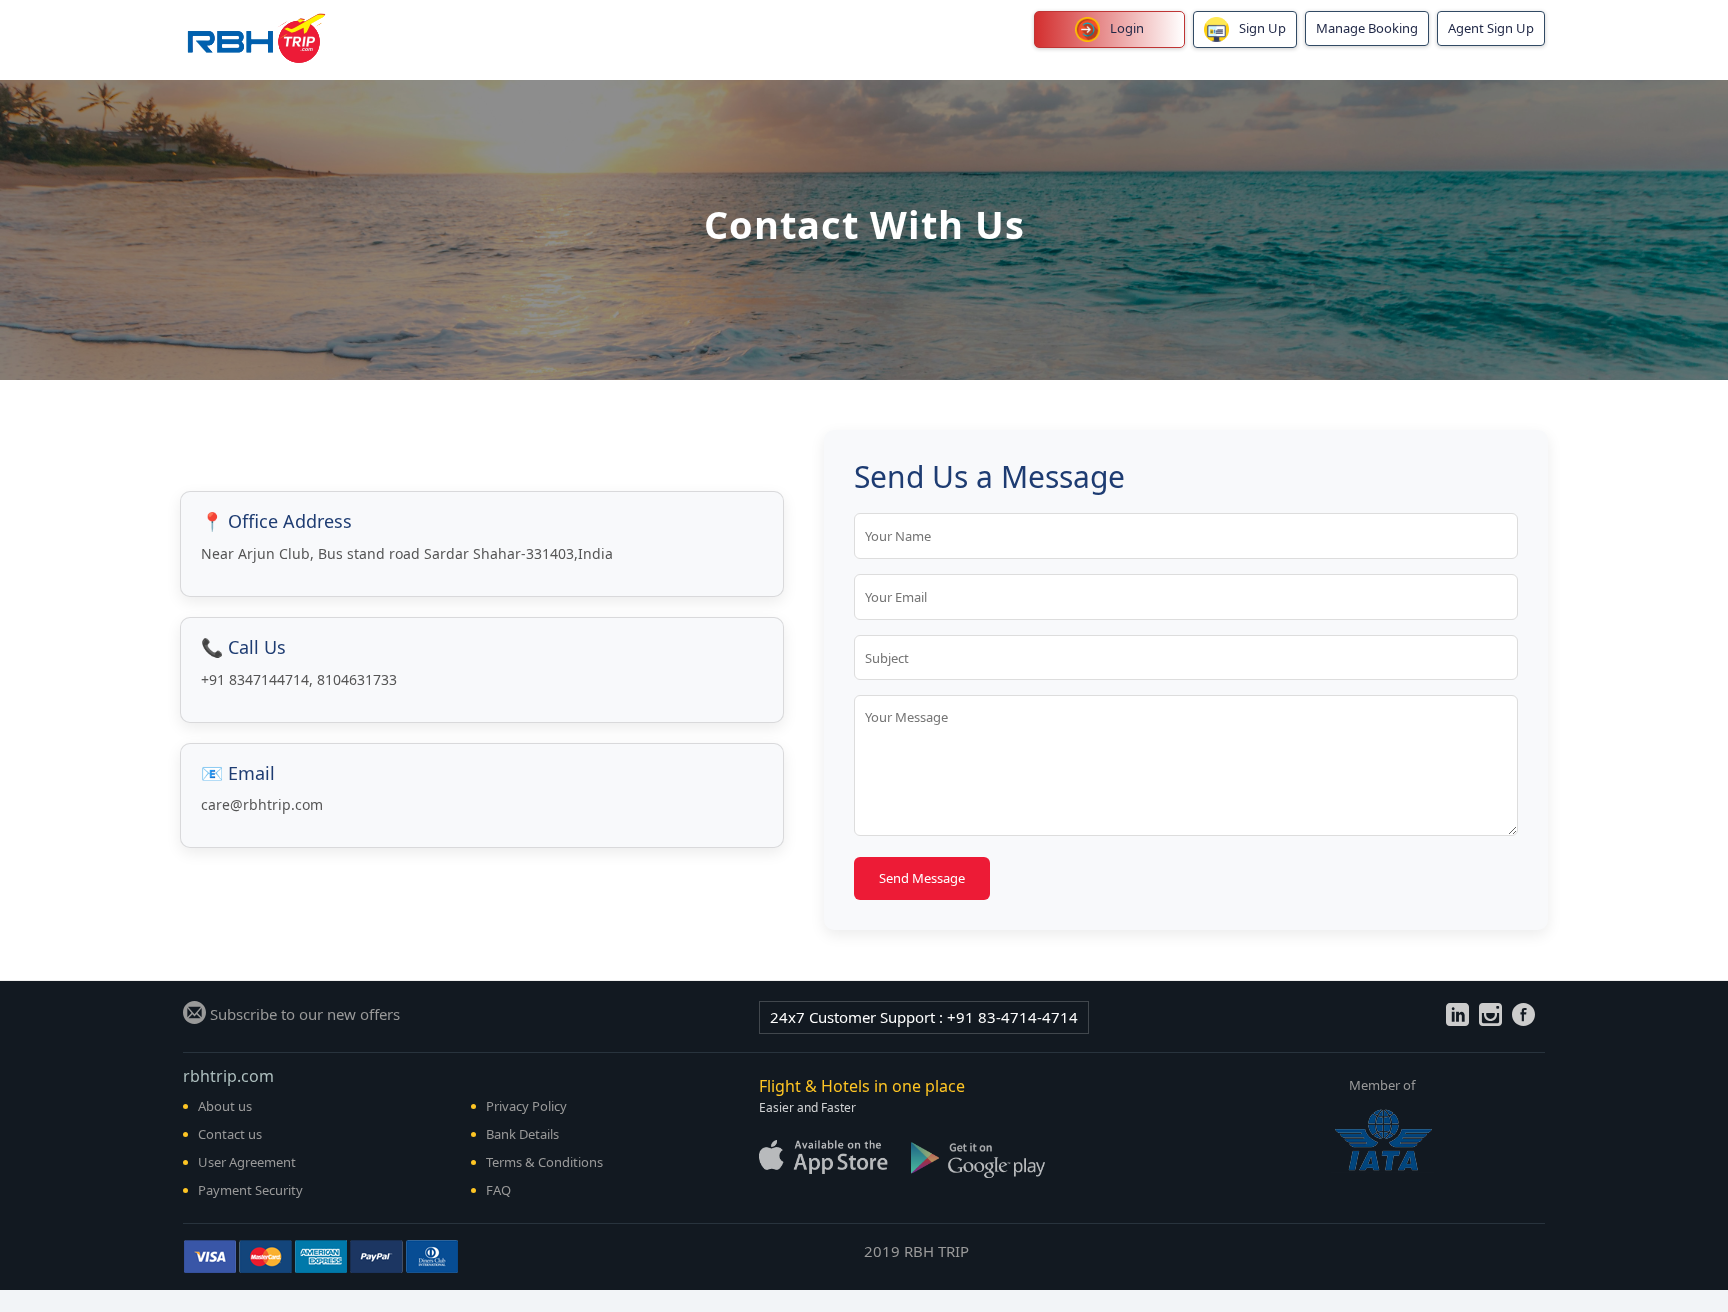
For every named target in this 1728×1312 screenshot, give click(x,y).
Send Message (922, 878)
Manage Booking (1367, 28)
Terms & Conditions (544, 1162)
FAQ (498, 1190)
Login (1127, 28)
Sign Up (1262, 28)
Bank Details (522, 1134)
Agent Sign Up (1491, 28)
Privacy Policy (526, 1106)
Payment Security (250, 1190)
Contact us (230, 1134)
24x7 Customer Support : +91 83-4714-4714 (924, 1017)
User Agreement (247, 1162)
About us (225, 1106)
